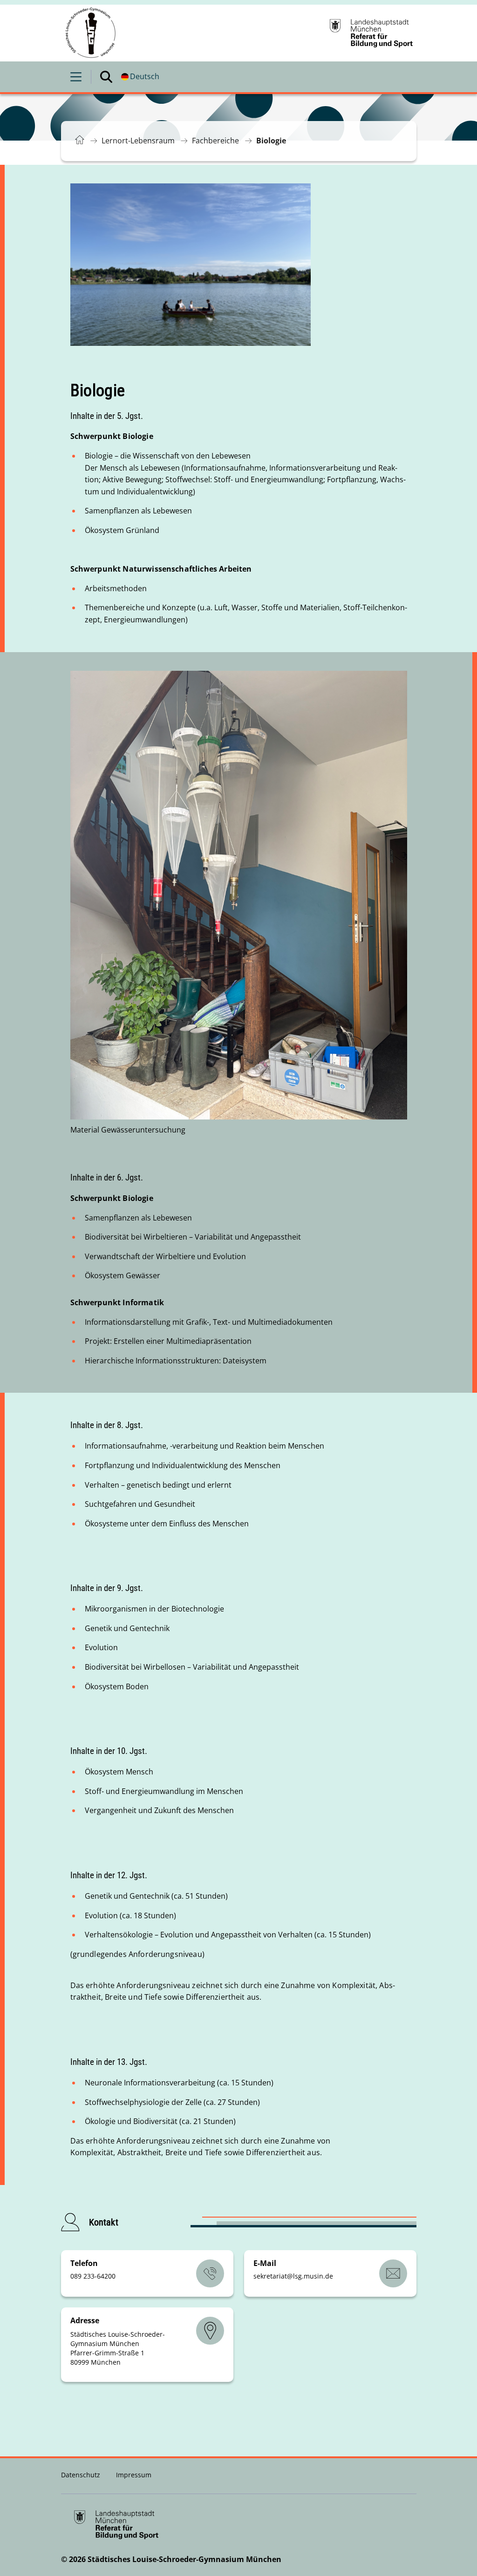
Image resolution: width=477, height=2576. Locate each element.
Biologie (271, 141)
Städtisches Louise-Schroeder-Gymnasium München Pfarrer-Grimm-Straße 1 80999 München (118, 2348)
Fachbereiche (215, 141)
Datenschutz (82, 2475)
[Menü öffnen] (76, 77)
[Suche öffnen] (106, 77)
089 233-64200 (93, 2276)
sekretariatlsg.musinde (293, 2276)
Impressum (134, 2475)
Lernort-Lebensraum (138, 141)
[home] (91, 33)
